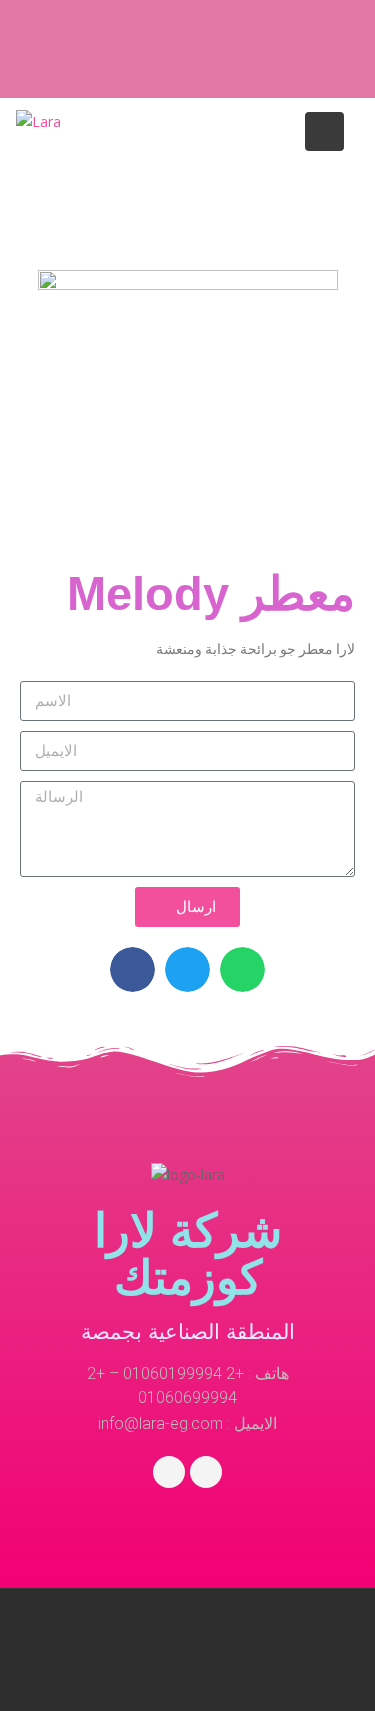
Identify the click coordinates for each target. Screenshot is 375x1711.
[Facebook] (169, 1472)
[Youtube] (206, 1472)
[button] (132, 969)
